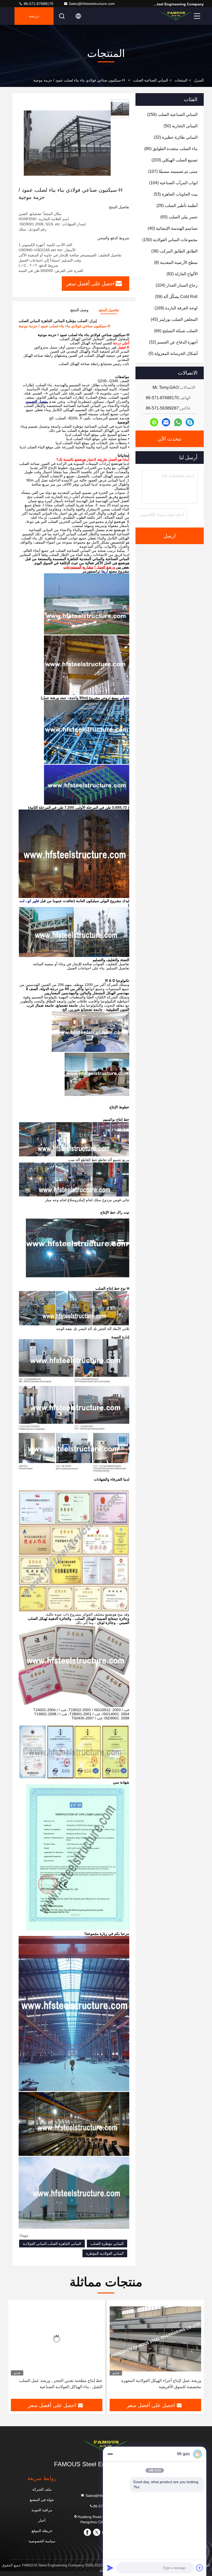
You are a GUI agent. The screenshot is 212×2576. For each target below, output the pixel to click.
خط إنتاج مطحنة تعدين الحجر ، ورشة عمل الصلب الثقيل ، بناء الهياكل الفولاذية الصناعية (159, 2384)
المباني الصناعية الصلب (151, 80)
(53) (176, 194)
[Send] (110, 2568)
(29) (177, 206)
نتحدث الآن (170, 439)
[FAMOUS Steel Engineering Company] (176, 16)
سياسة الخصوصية (42, 2541)
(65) (179, 217)
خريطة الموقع (42, 2531)
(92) (182, 274)
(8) (176, 262)
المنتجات (181, 80)
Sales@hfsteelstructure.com (92, 4)
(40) (173, 228)
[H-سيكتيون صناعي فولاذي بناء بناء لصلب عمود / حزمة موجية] (67, 143)
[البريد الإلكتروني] (166, 422)
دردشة (34, 16)
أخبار (42, 2520)
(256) (172, 114)
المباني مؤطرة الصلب (107, 2244)
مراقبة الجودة (42, 2510)
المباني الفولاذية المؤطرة (105, 2253)
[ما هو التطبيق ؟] (178, 422)
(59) (176, 297)
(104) (173, 183)
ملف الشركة (42, 2489)
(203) (175, 160)
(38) (174, 251)
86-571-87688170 (38, 4)
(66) (176, 331)
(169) (176, 308)
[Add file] (200, 2568)
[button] (192, 2351)
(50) (181, 126)
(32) (176, 137)
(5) (173, 354)
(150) (170, 240)
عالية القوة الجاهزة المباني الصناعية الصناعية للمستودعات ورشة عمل (64, 2384)
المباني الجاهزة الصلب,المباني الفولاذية (52, 2244)
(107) (173, 171)
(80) (171, 149)
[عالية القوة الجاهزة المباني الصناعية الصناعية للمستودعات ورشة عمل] (57, 2339)
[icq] (154, 422)
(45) (174, 319)
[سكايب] (190, 422)
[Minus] (110, 2454)
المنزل (199, 80)
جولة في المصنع (42, 2500)
